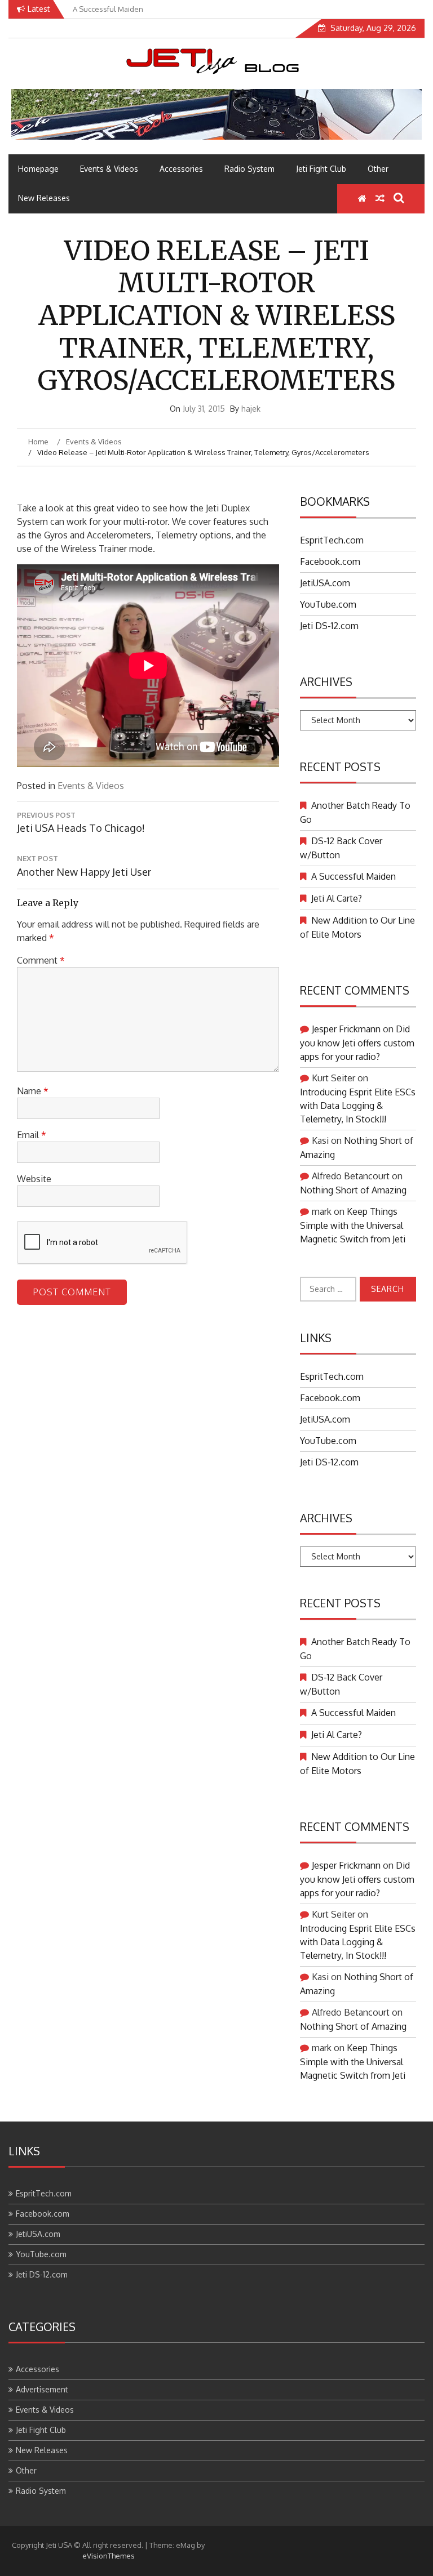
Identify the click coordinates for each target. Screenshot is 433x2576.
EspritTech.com (332, 540)
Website (34, 1179)
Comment (41, 960)
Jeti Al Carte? (337, 898)
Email (32, 1135)
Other (378, 169)
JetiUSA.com (325, 583)
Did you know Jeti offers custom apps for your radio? (357, 1043)
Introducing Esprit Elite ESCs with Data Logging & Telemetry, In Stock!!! (358, 1106)
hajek (251, 409)
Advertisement (42, 2389)
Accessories (181, 169)
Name (33, 1091)
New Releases (44, 198)
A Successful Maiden (354, 876)
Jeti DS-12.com (329, 626)
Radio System (249, 169)
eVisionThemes (109, 2556)
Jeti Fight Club (321, 169)
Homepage (38, 169)
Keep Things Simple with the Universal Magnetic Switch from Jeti (353, 1225)
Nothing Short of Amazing (353, 1190)
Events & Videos (109, 169)
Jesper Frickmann (346, 1029)
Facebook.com (330, 561)
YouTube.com (328, 604)
